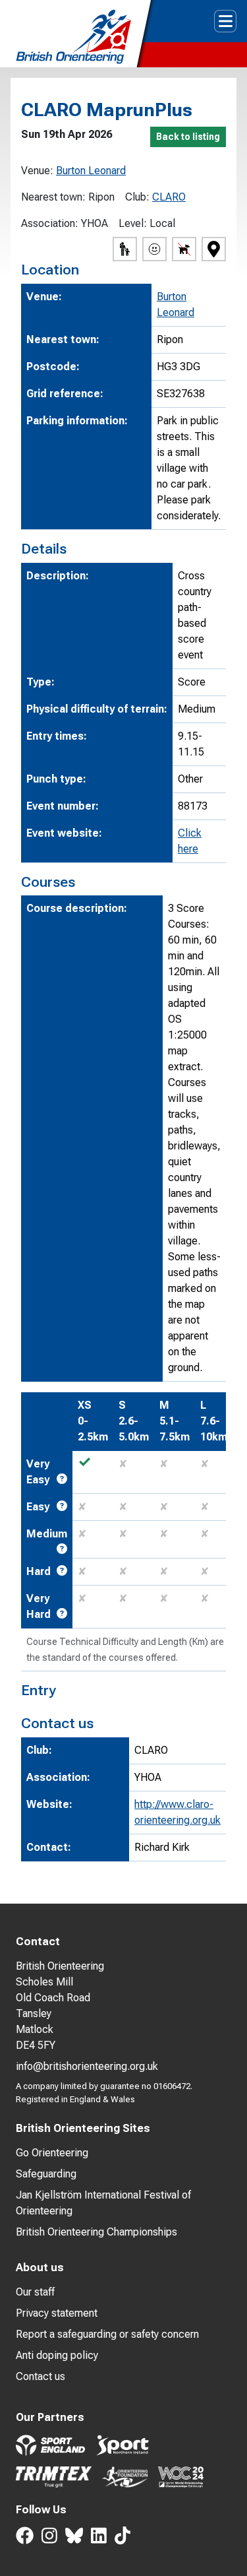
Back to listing (188, 137)
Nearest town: (53, 197)
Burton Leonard (91, 171)
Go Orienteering (52, 2153)
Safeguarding (46, 2174)
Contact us (41, 2376)
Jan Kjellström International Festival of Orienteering (103, 2203)
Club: (137, 197)
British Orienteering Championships (96, 2232)
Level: (133, 223)
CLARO (169, 197)
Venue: (37, 171)
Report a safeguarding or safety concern (107, 2334)
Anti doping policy (57, 2355)
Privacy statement (57, 2313)
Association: (50, 223)
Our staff (35, 2292)
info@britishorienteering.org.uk (87, 2066)
